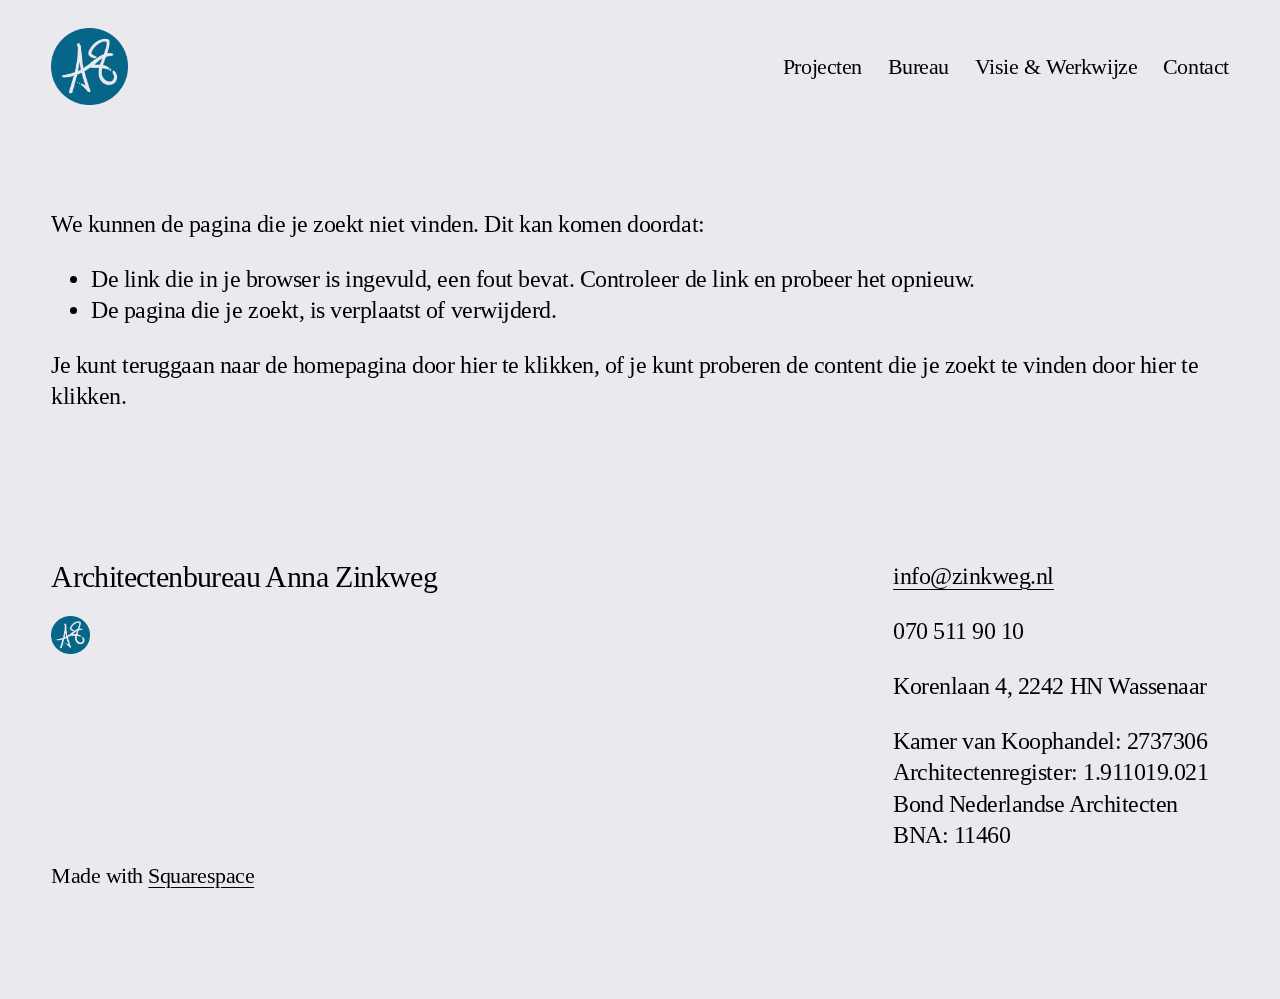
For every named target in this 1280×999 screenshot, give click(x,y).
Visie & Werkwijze (1056, 67)
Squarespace (201, 876)
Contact (1196, 67)
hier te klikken (527, 365)
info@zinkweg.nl (973, 576)
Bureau (918, 67)
